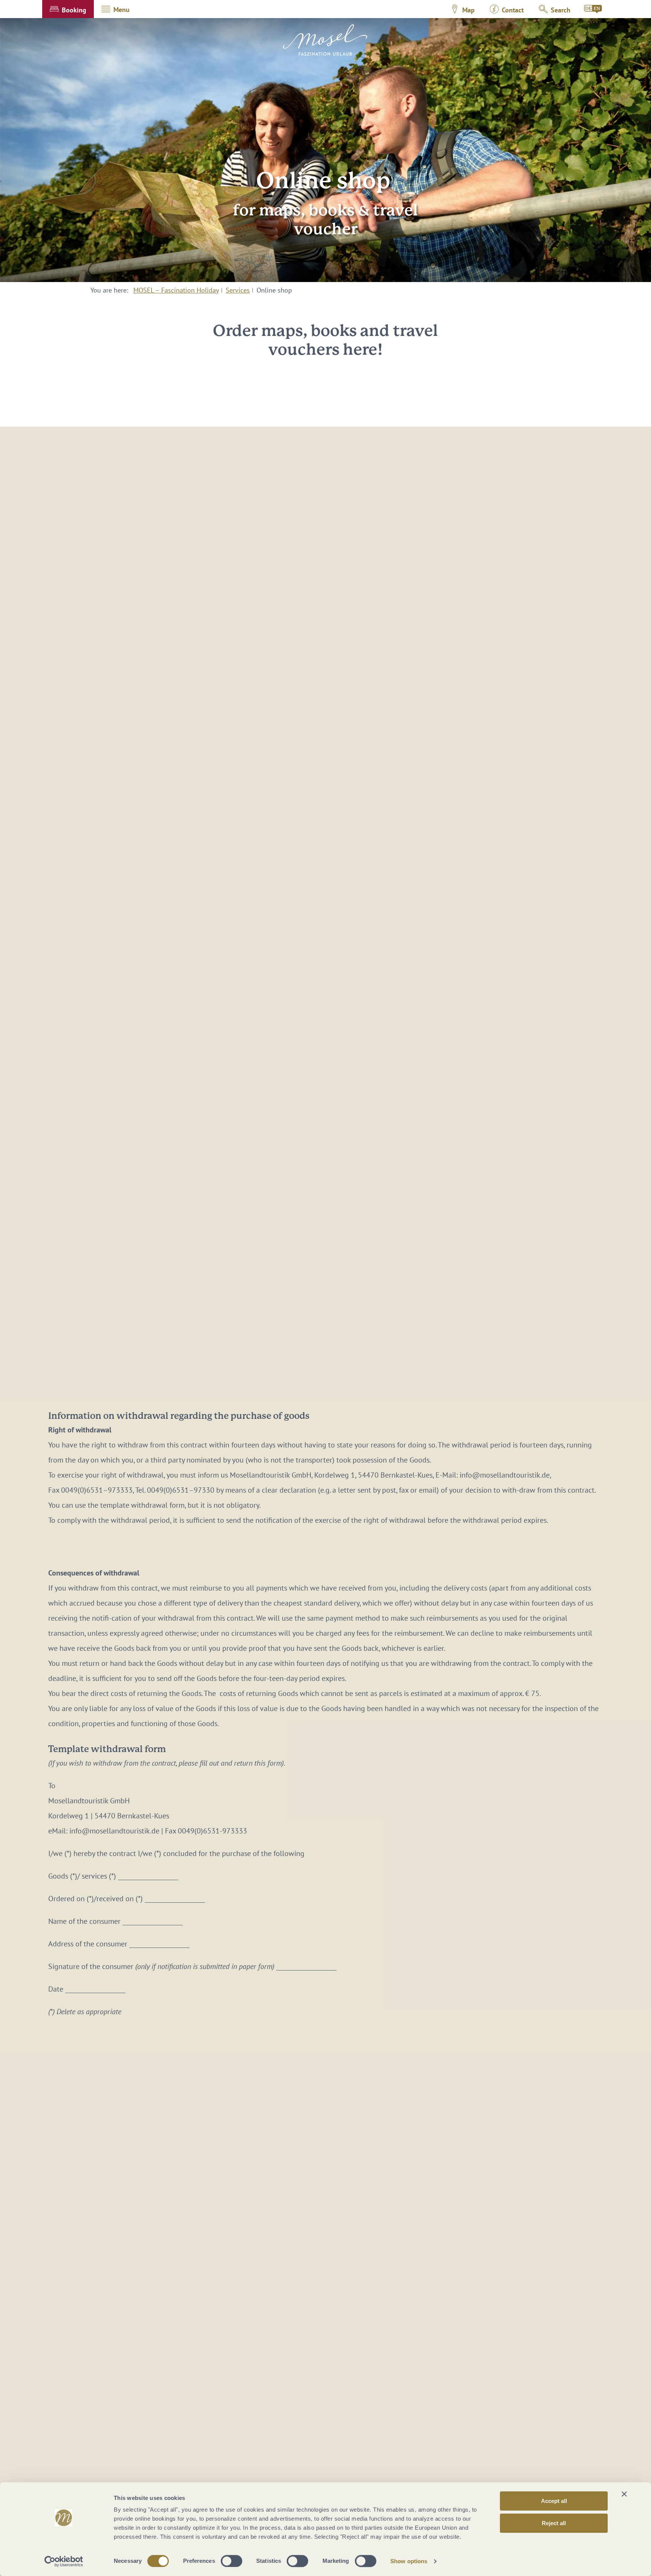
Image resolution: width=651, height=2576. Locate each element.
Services (238, 290)
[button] (68, 9)
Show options (409, 2561)
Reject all (554, 2523)
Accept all (554, 2501)
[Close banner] (624, 2494)
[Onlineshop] (593, 9)
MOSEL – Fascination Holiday (176, 290)
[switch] (232, 2561)
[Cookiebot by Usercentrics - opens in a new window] (64, 2561)
